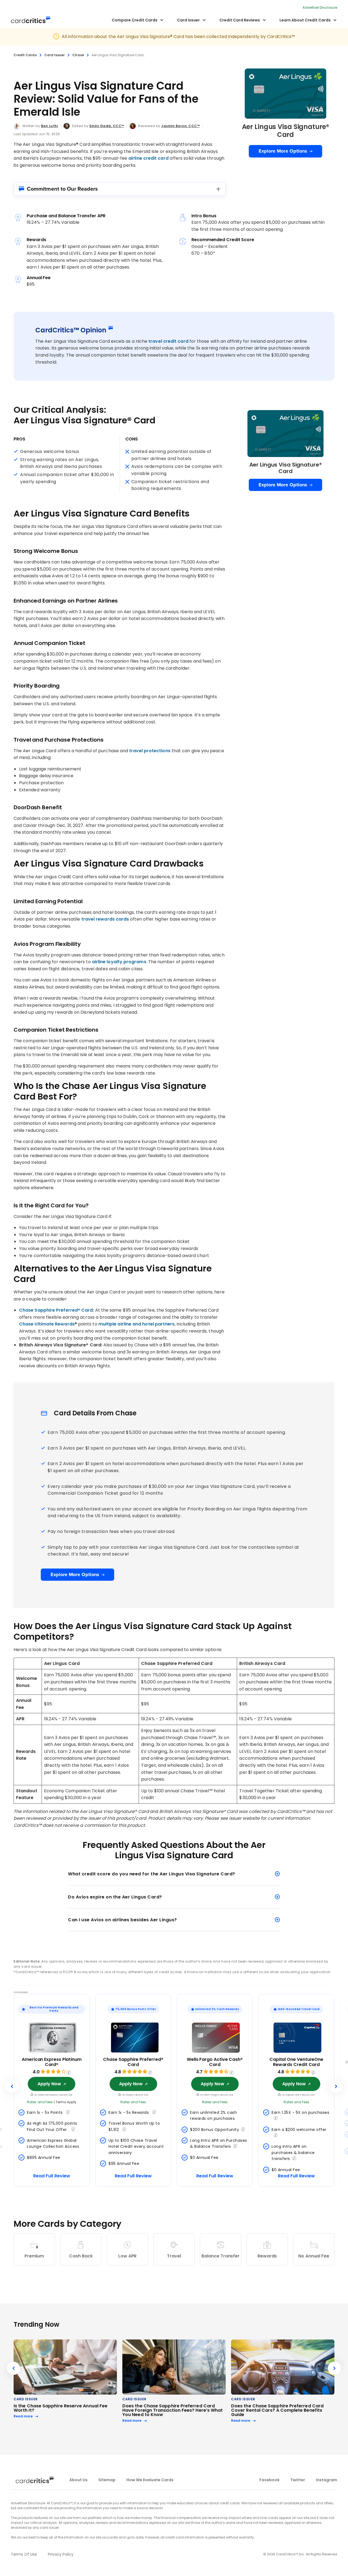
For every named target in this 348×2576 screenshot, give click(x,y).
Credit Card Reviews (240, 20)
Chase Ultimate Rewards (47, 1324)
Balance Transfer (220, 2256)
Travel (174, 2256)
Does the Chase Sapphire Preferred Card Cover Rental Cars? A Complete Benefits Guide (277, 2410)
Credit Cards (25, 55)
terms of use (24, 2554)
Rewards (267, 2256)
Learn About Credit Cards (305, 20)
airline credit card (148, 158)
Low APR (127, 2256)
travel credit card (168, 341)
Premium (34, 2256)
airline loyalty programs (119, 962)
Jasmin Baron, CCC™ (181, 126)
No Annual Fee (314, 2256)
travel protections (150, 751)
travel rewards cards (105, 919)
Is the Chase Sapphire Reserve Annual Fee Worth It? (60, 2408)
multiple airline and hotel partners (137, 1324)
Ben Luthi (50, 126)
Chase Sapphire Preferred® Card (56, 1310)
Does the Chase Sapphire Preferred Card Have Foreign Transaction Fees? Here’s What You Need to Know (173, 2410)
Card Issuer (188, 20)
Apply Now (49, 2084)
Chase (78, 55)
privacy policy (61, 2554)
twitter (298, 2480)
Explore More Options (283, 151)
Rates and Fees (40, 2102)
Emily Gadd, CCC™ (107, 126)
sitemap (107, 2480)
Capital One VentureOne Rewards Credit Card (296, 2062)
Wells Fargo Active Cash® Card (215, 2062)
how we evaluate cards (150, 2480)
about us (78, 2480)
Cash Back (81, 2256)
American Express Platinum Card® (52, 2062)
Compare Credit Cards (135, 20)
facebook (269, 2480)
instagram (327, 2480)
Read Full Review (52, 2176)
